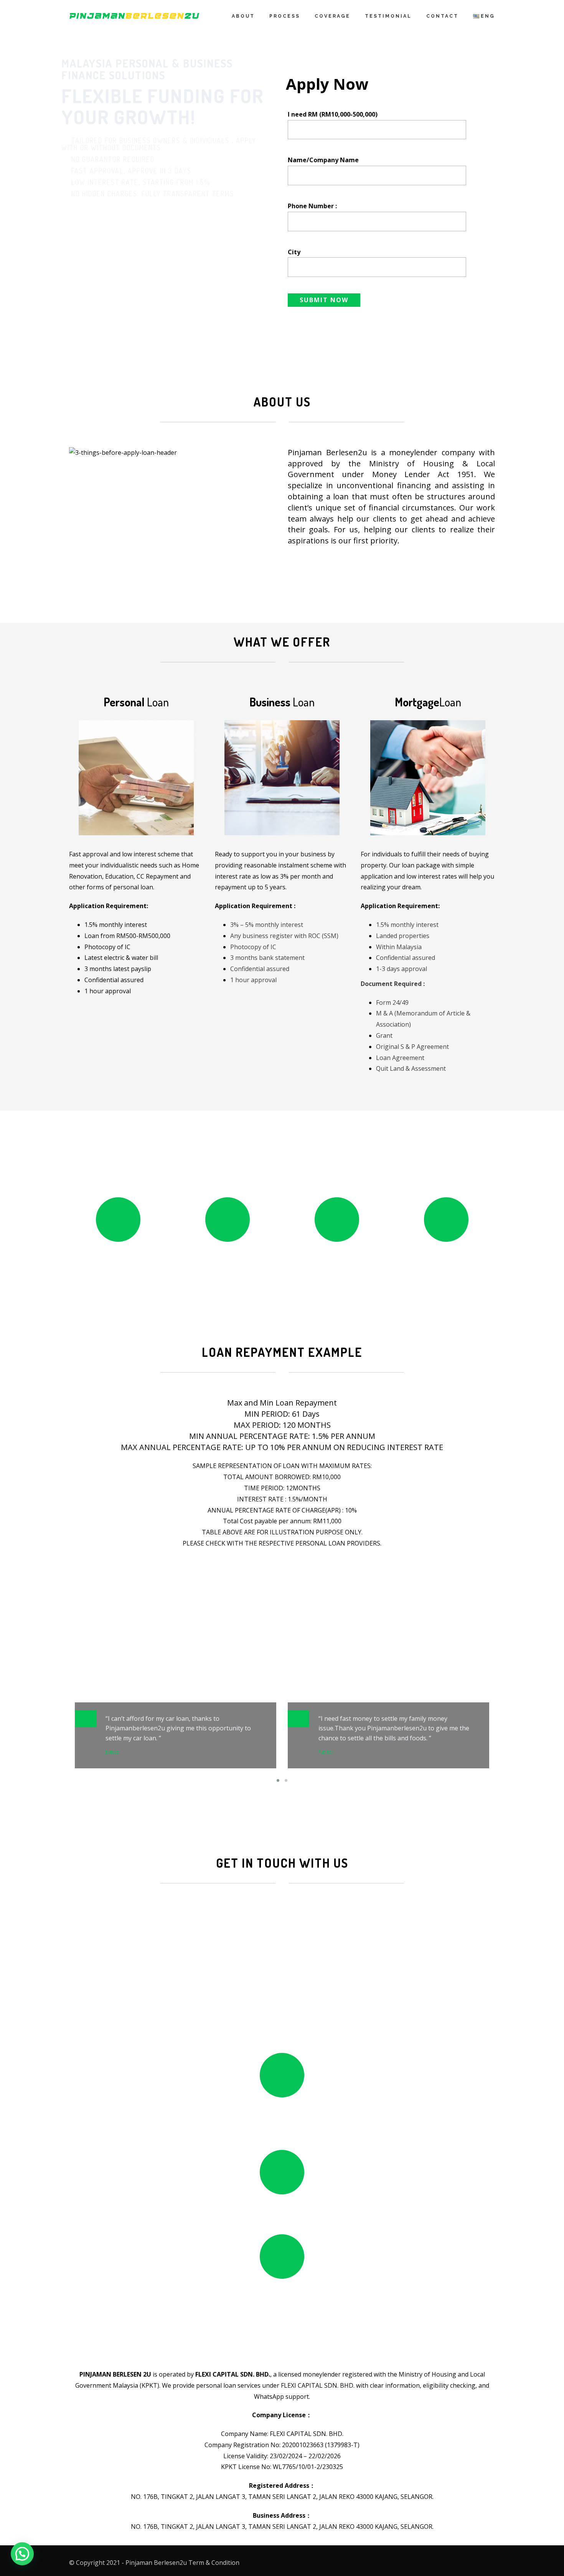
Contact (442, 16)
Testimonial (388, 16)
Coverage (332, 16)
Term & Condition (214, 2563)
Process (285, 16)
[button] (22, 2554)
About (243, 16)
